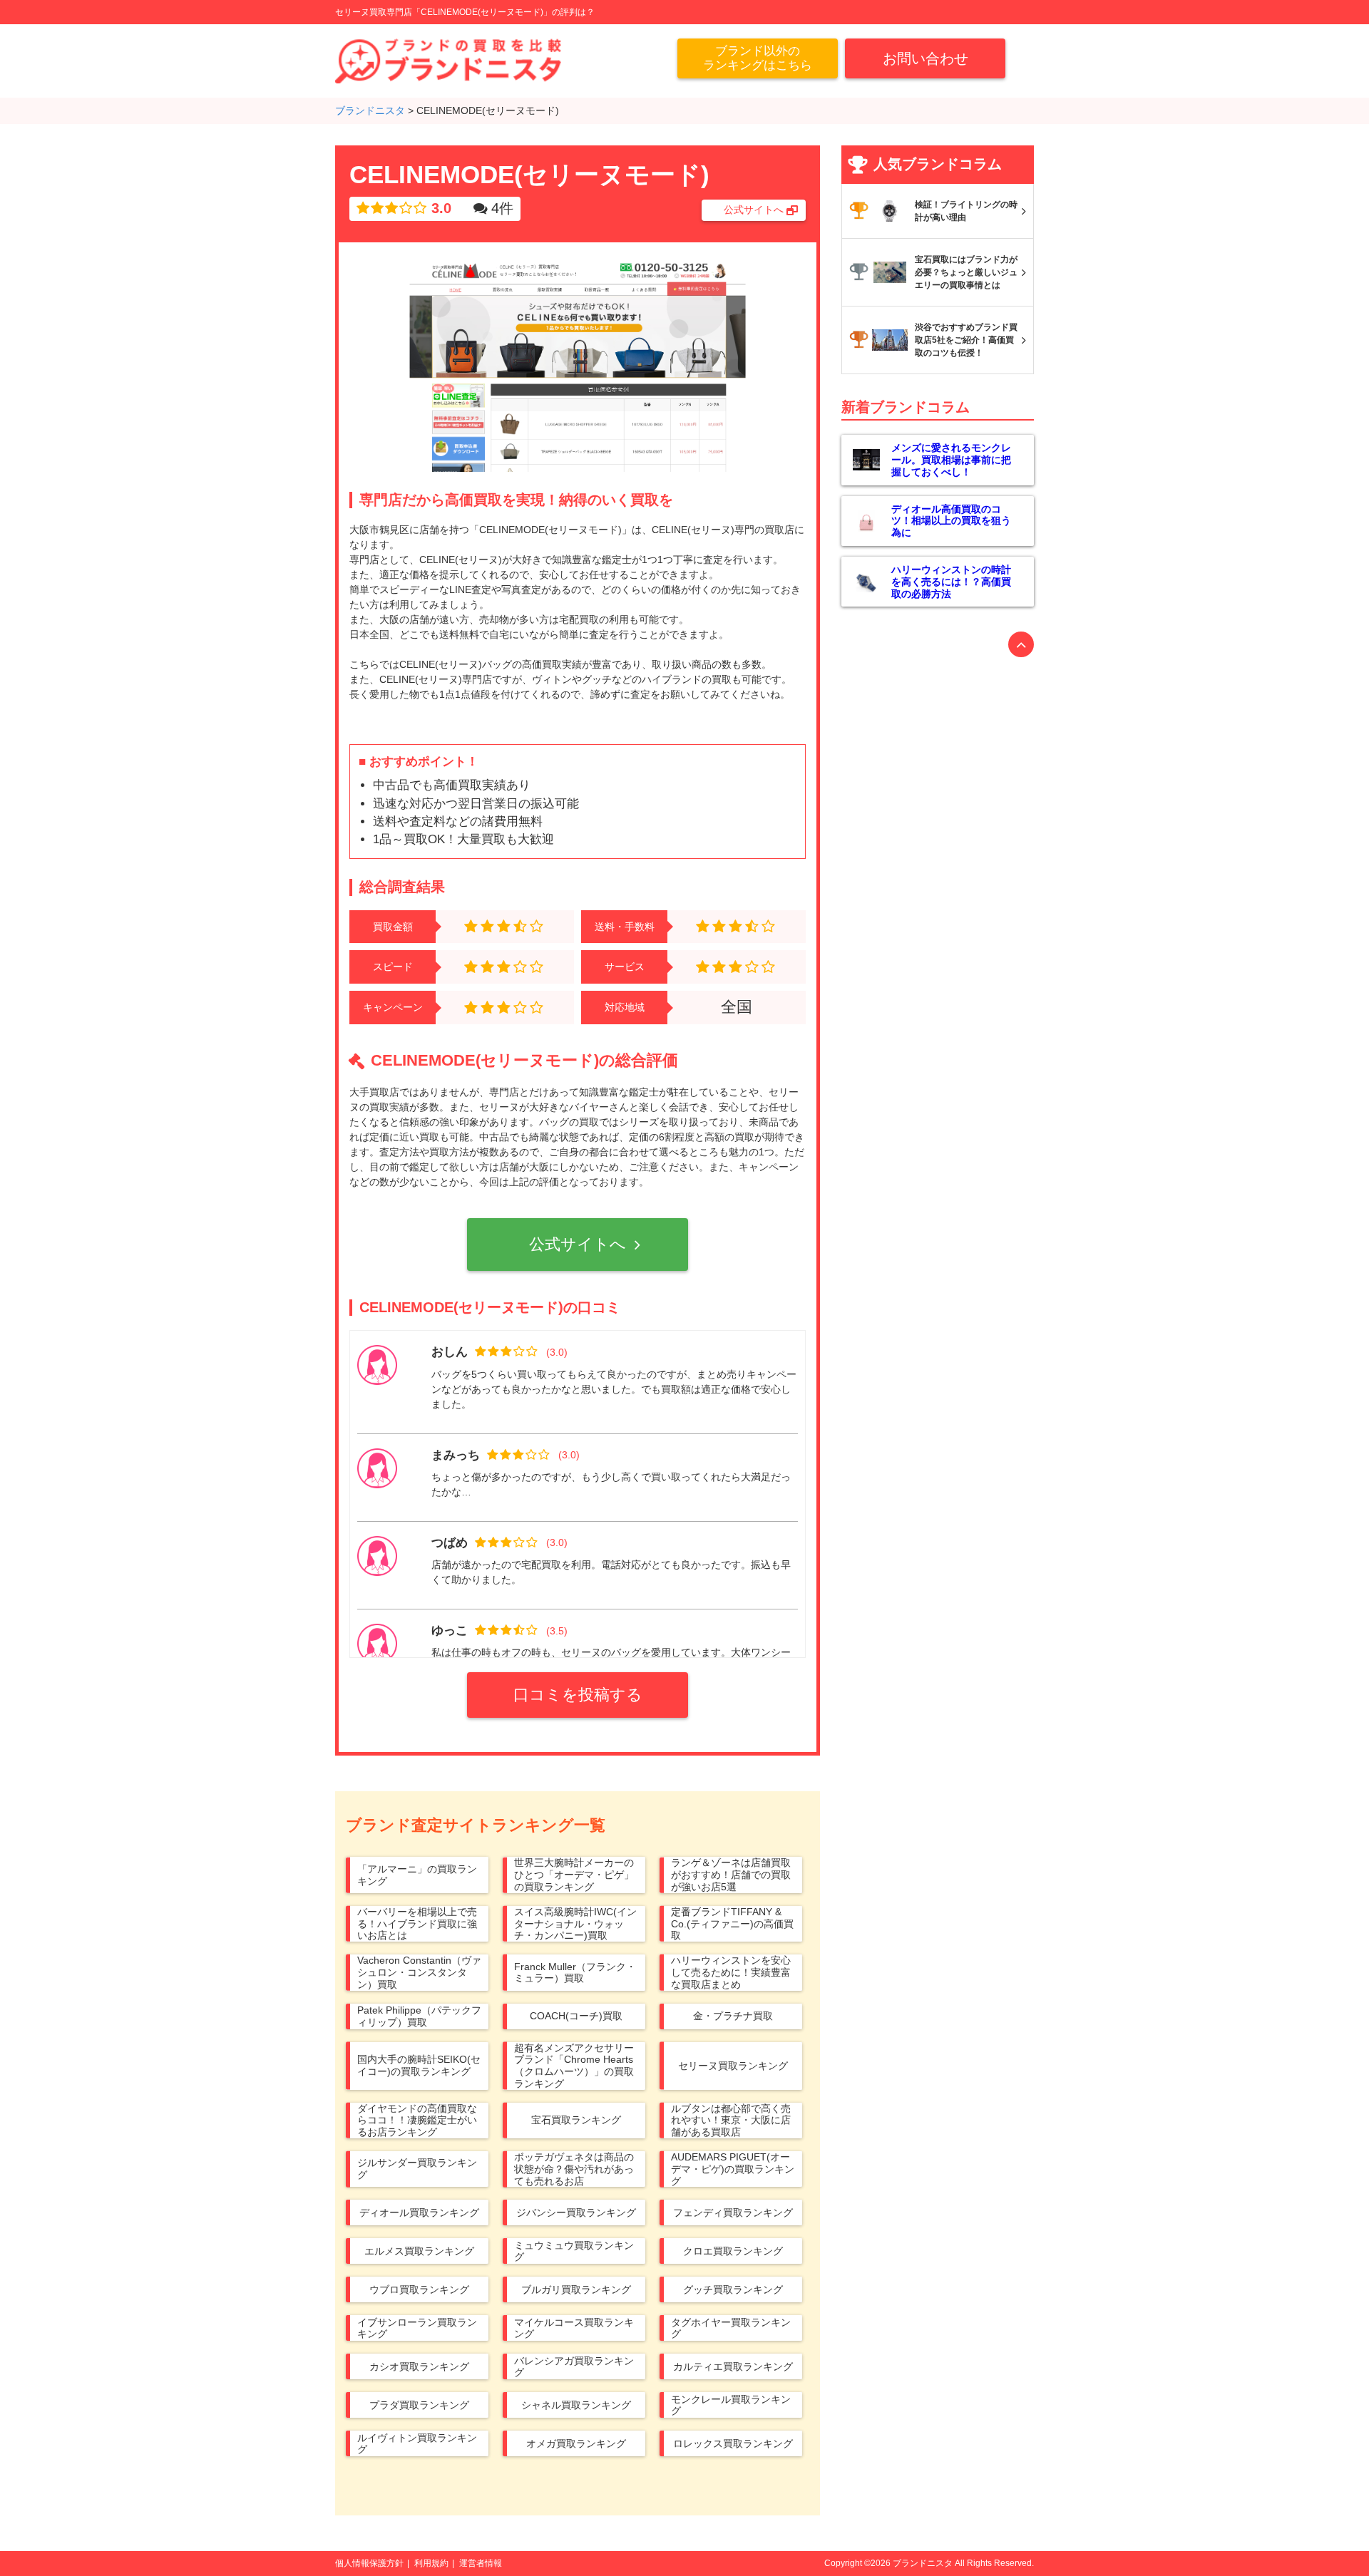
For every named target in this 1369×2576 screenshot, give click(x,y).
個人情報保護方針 (369, 2563)
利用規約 (431, 2563)
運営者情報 (481, 2563)
